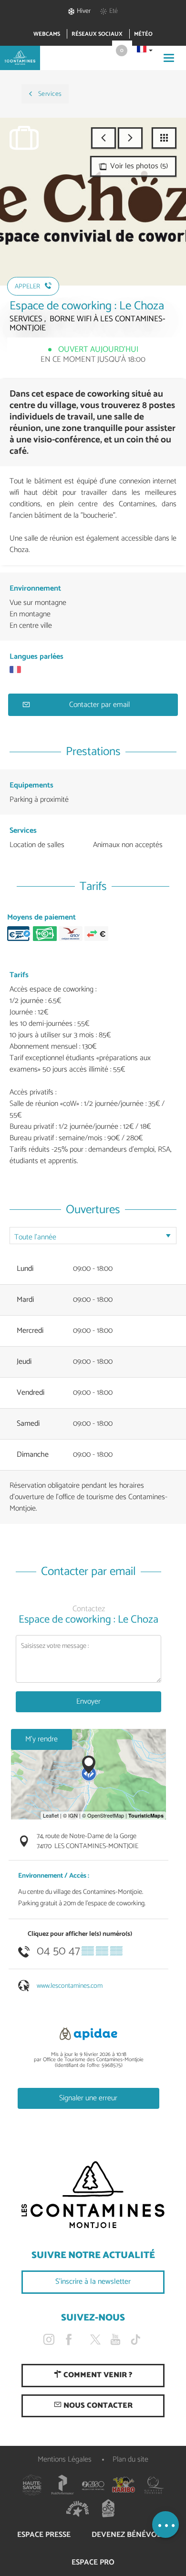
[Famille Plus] (78, 2509)
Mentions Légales (65, 2459)
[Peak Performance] (62, 2485)
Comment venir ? (97, 2375)
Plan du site (130, 2459)
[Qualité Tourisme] (154, 2485)
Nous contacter (97, 2406)
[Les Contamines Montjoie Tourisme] (93, 2195)
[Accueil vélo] (108, 2509)
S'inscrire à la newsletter (93, 2282)
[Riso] (93, 2485)
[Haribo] (124, 2485)
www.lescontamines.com (70, 1986)
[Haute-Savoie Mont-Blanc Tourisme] (32, 2485)
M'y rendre (41, 1739)
